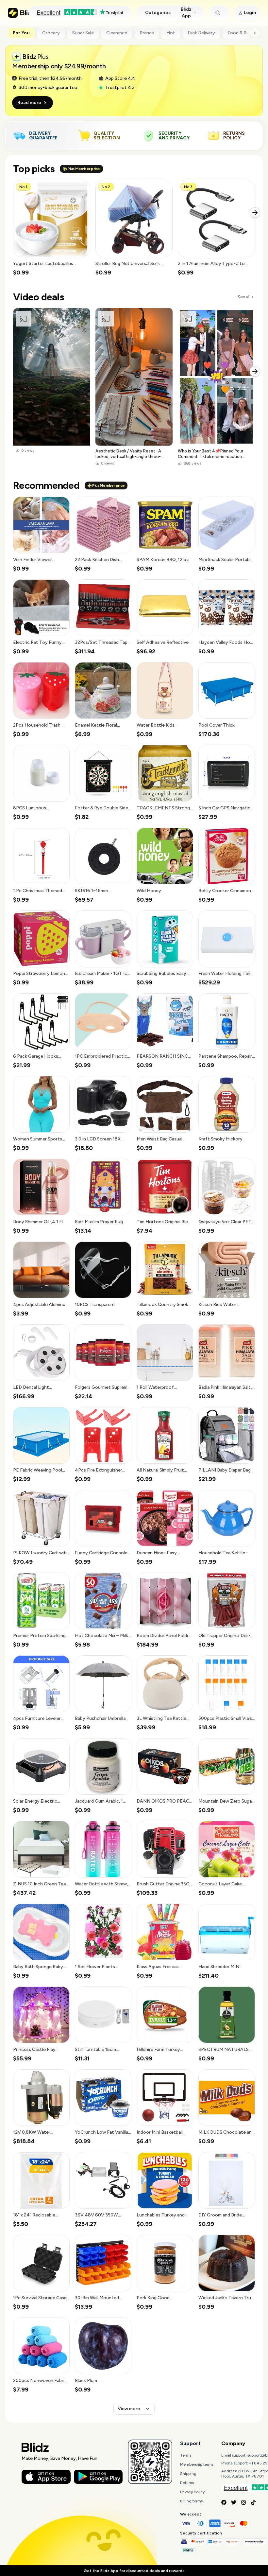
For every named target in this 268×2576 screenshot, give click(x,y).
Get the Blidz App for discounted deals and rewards (134, 2571)
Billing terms (191, 2501)
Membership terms (197, 2464)
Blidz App (186, 13)
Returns (187, 2483)
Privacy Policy (192, 2492)
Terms (186, 2455)
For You (21, 33)
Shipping (188, 2474)
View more (129, 2409)
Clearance (117, 33)
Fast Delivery (201, 33)
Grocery (51, 33)
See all (243, 297)
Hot (171, 33)
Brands (147, 33)
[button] (52, 228)
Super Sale (83, 33)
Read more (29, 103)
